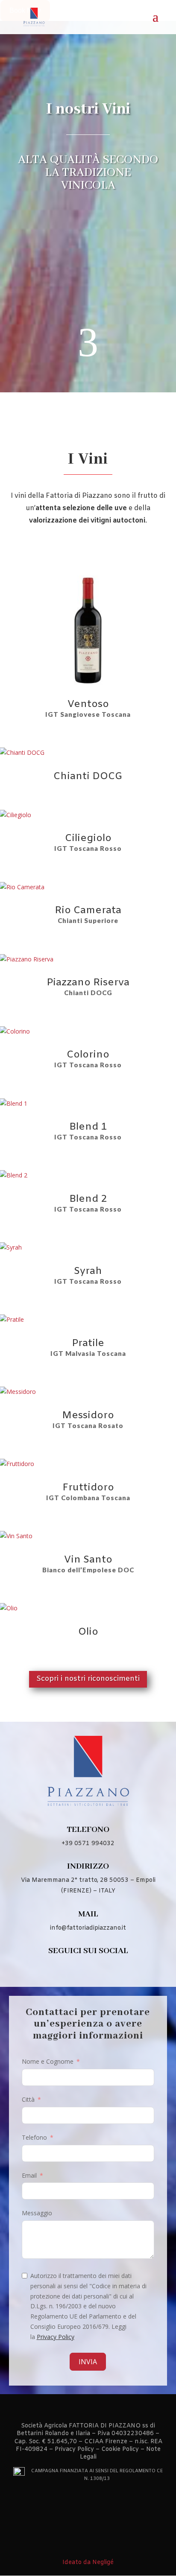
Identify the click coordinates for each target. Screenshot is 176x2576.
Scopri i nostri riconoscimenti (88, 1679)
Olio (88, 1632)
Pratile (88, 1343)
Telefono (34, 2137)
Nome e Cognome (48, 2061)
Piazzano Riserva (88, 983)
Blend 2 (88, 1199)
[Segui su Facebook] (76, 1969)
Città (28, 2099)
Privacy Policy (56, 2337)
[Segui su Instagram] (100, 1969)
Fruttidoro (88, 1488)
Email (29, 2175)
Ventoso (88, 704)
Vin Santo (88, 1560)
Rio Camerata (88, 911)
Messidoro (88, 1416)
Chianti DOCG (88, 777)
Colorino (88, 1055)
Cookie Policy (120, 2449)
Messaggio (37, 2213)
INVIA (88, 2362)
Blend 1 (88, 1127)
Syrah (88, 1271)
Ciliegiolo (88, 838)
